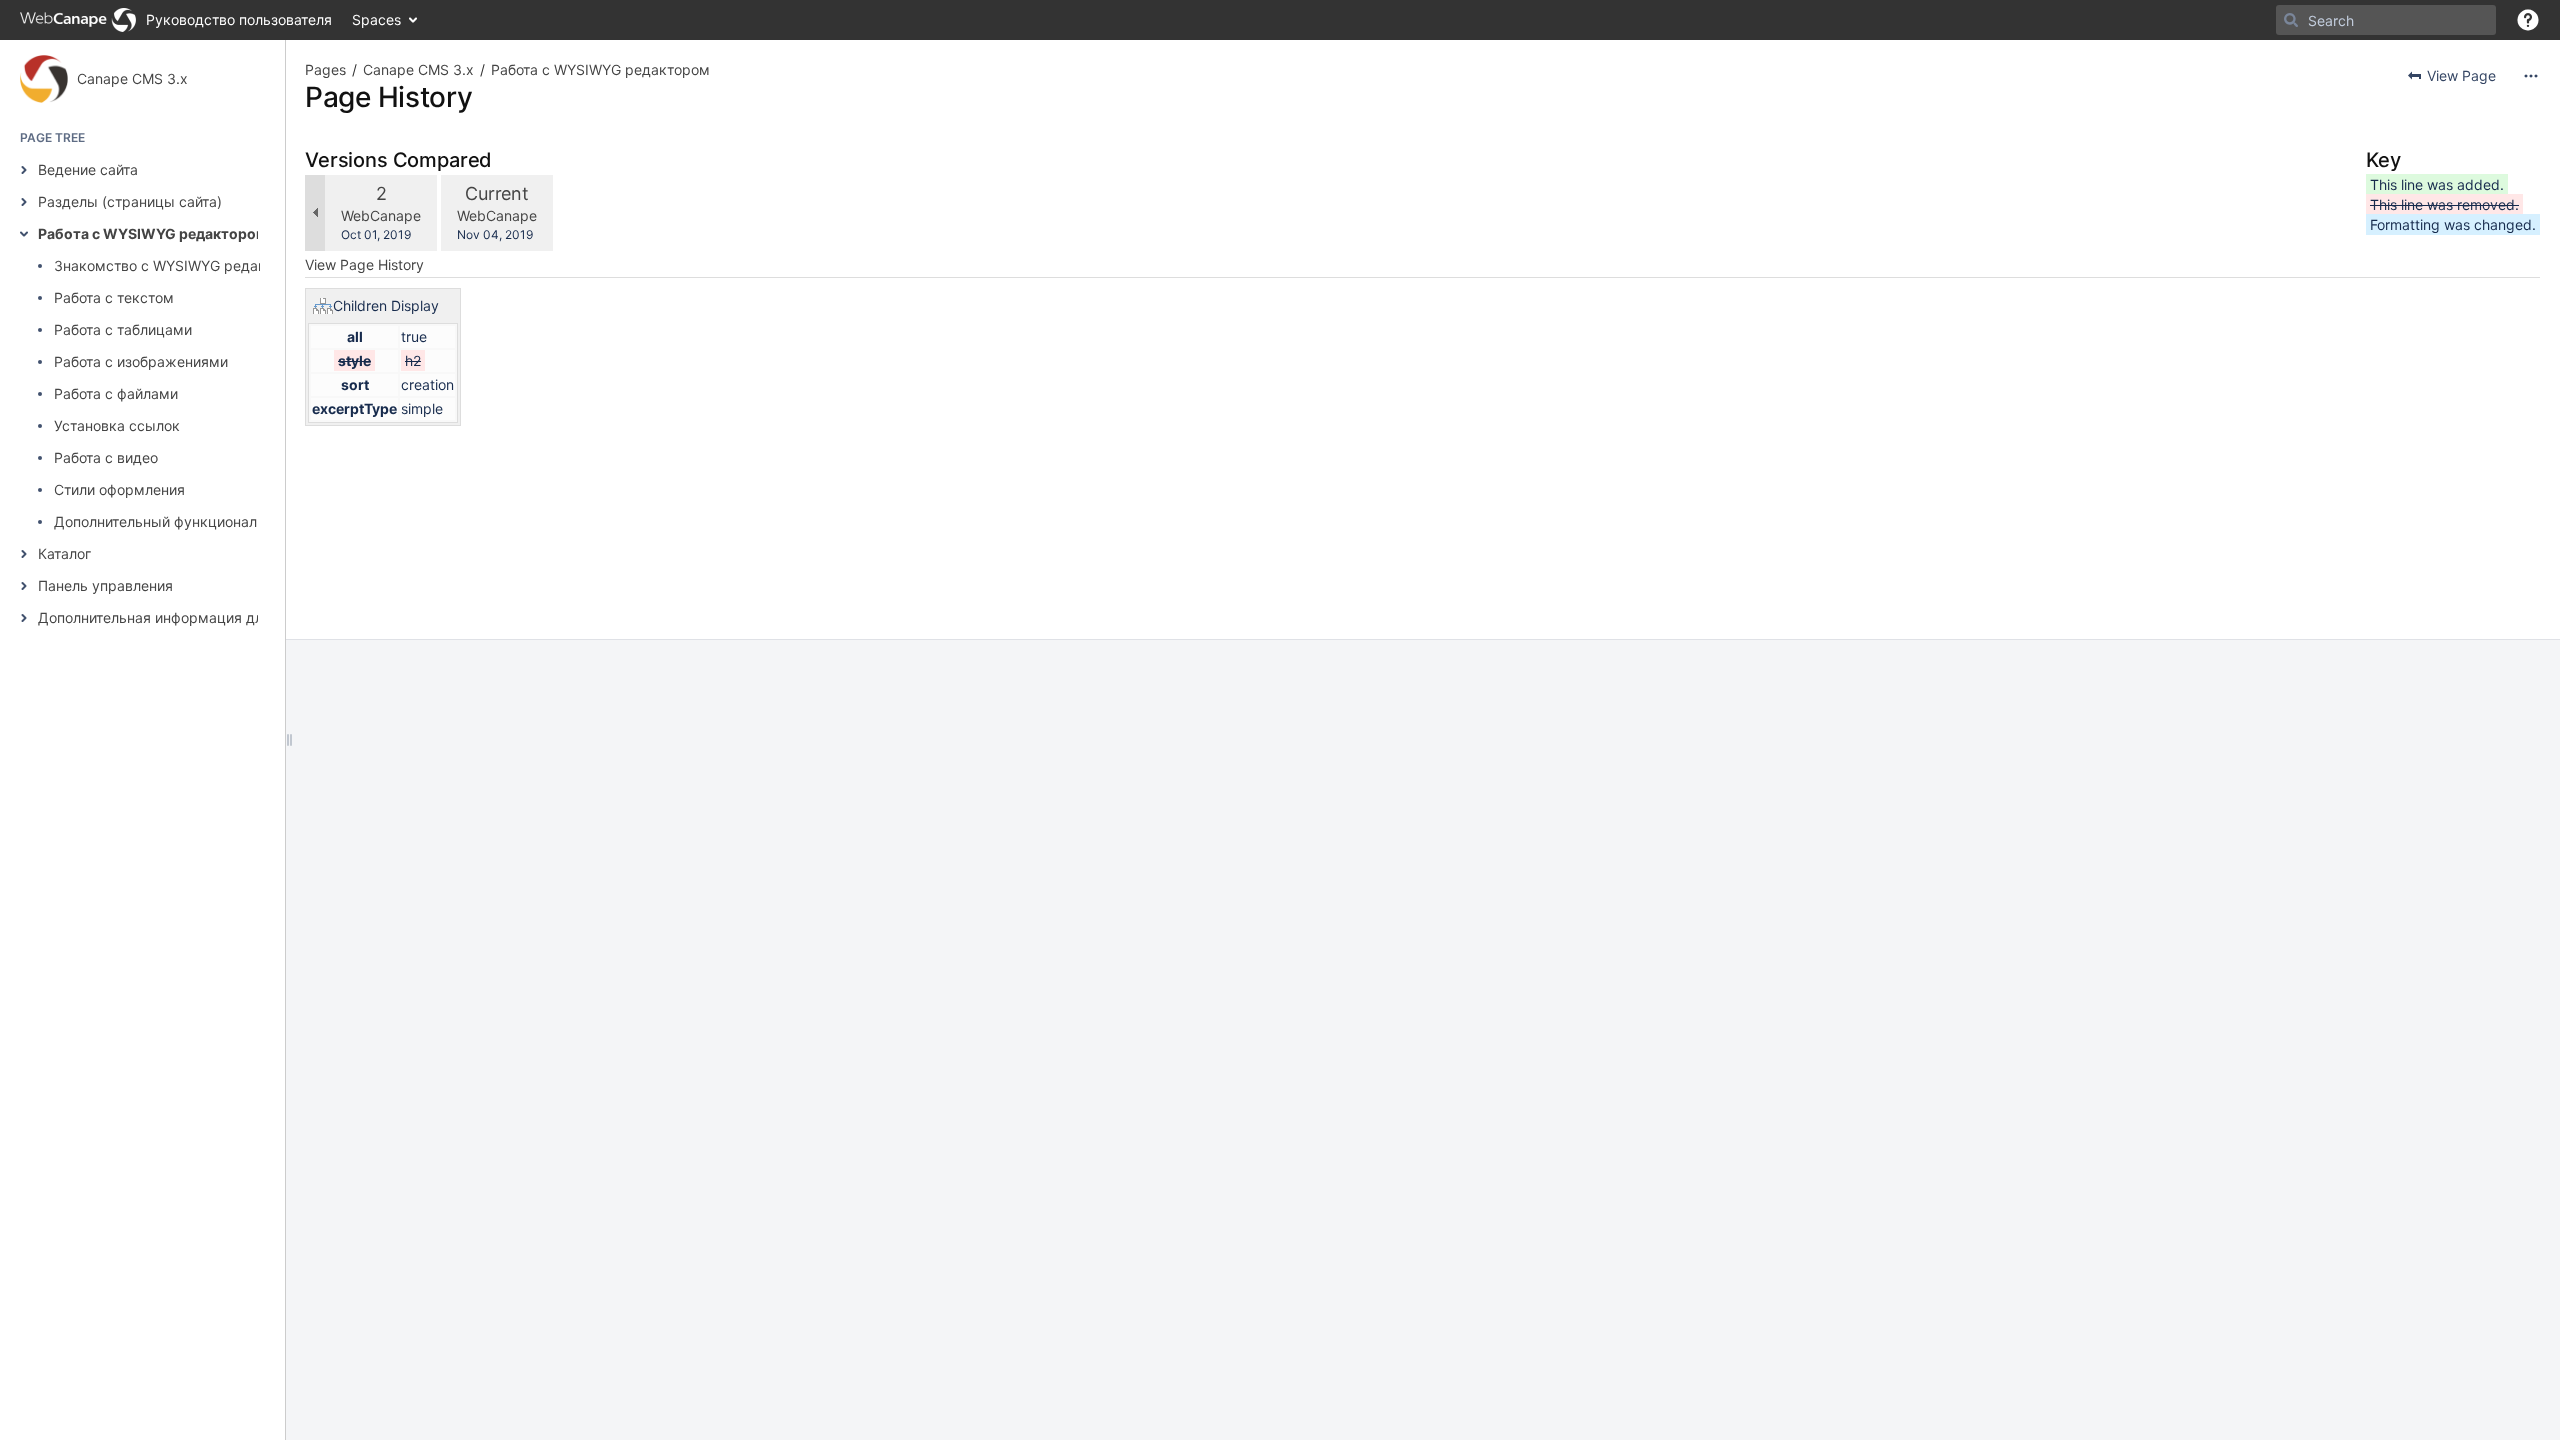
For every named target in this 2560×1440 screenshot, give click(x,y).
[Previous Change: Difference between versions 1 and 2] (315, 213)
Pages (325, 69)
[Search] (2291, 20)
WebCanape (381, 215)
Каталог (64, 553)
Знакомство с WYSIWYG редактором (181, 265)
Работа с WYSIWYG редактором (152, 233)
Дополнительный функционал (155, 521)
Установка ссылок (117, 425)
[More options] (2531, 76)
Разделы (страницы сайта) (130, 201)
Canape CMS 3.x (132, 78)
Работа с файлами (116, 393)
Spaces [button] (376, 19)
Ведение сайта (88, 169)
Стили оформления (119, 489)
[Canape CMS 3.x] (44, 79)
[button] (2528, 20)
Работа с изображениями (141, 361)
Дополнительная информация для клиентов (187, 617)
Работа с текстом (114, 297)
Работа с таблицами (123, 329)
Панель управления (105, 585)
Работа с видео (106, 457)
